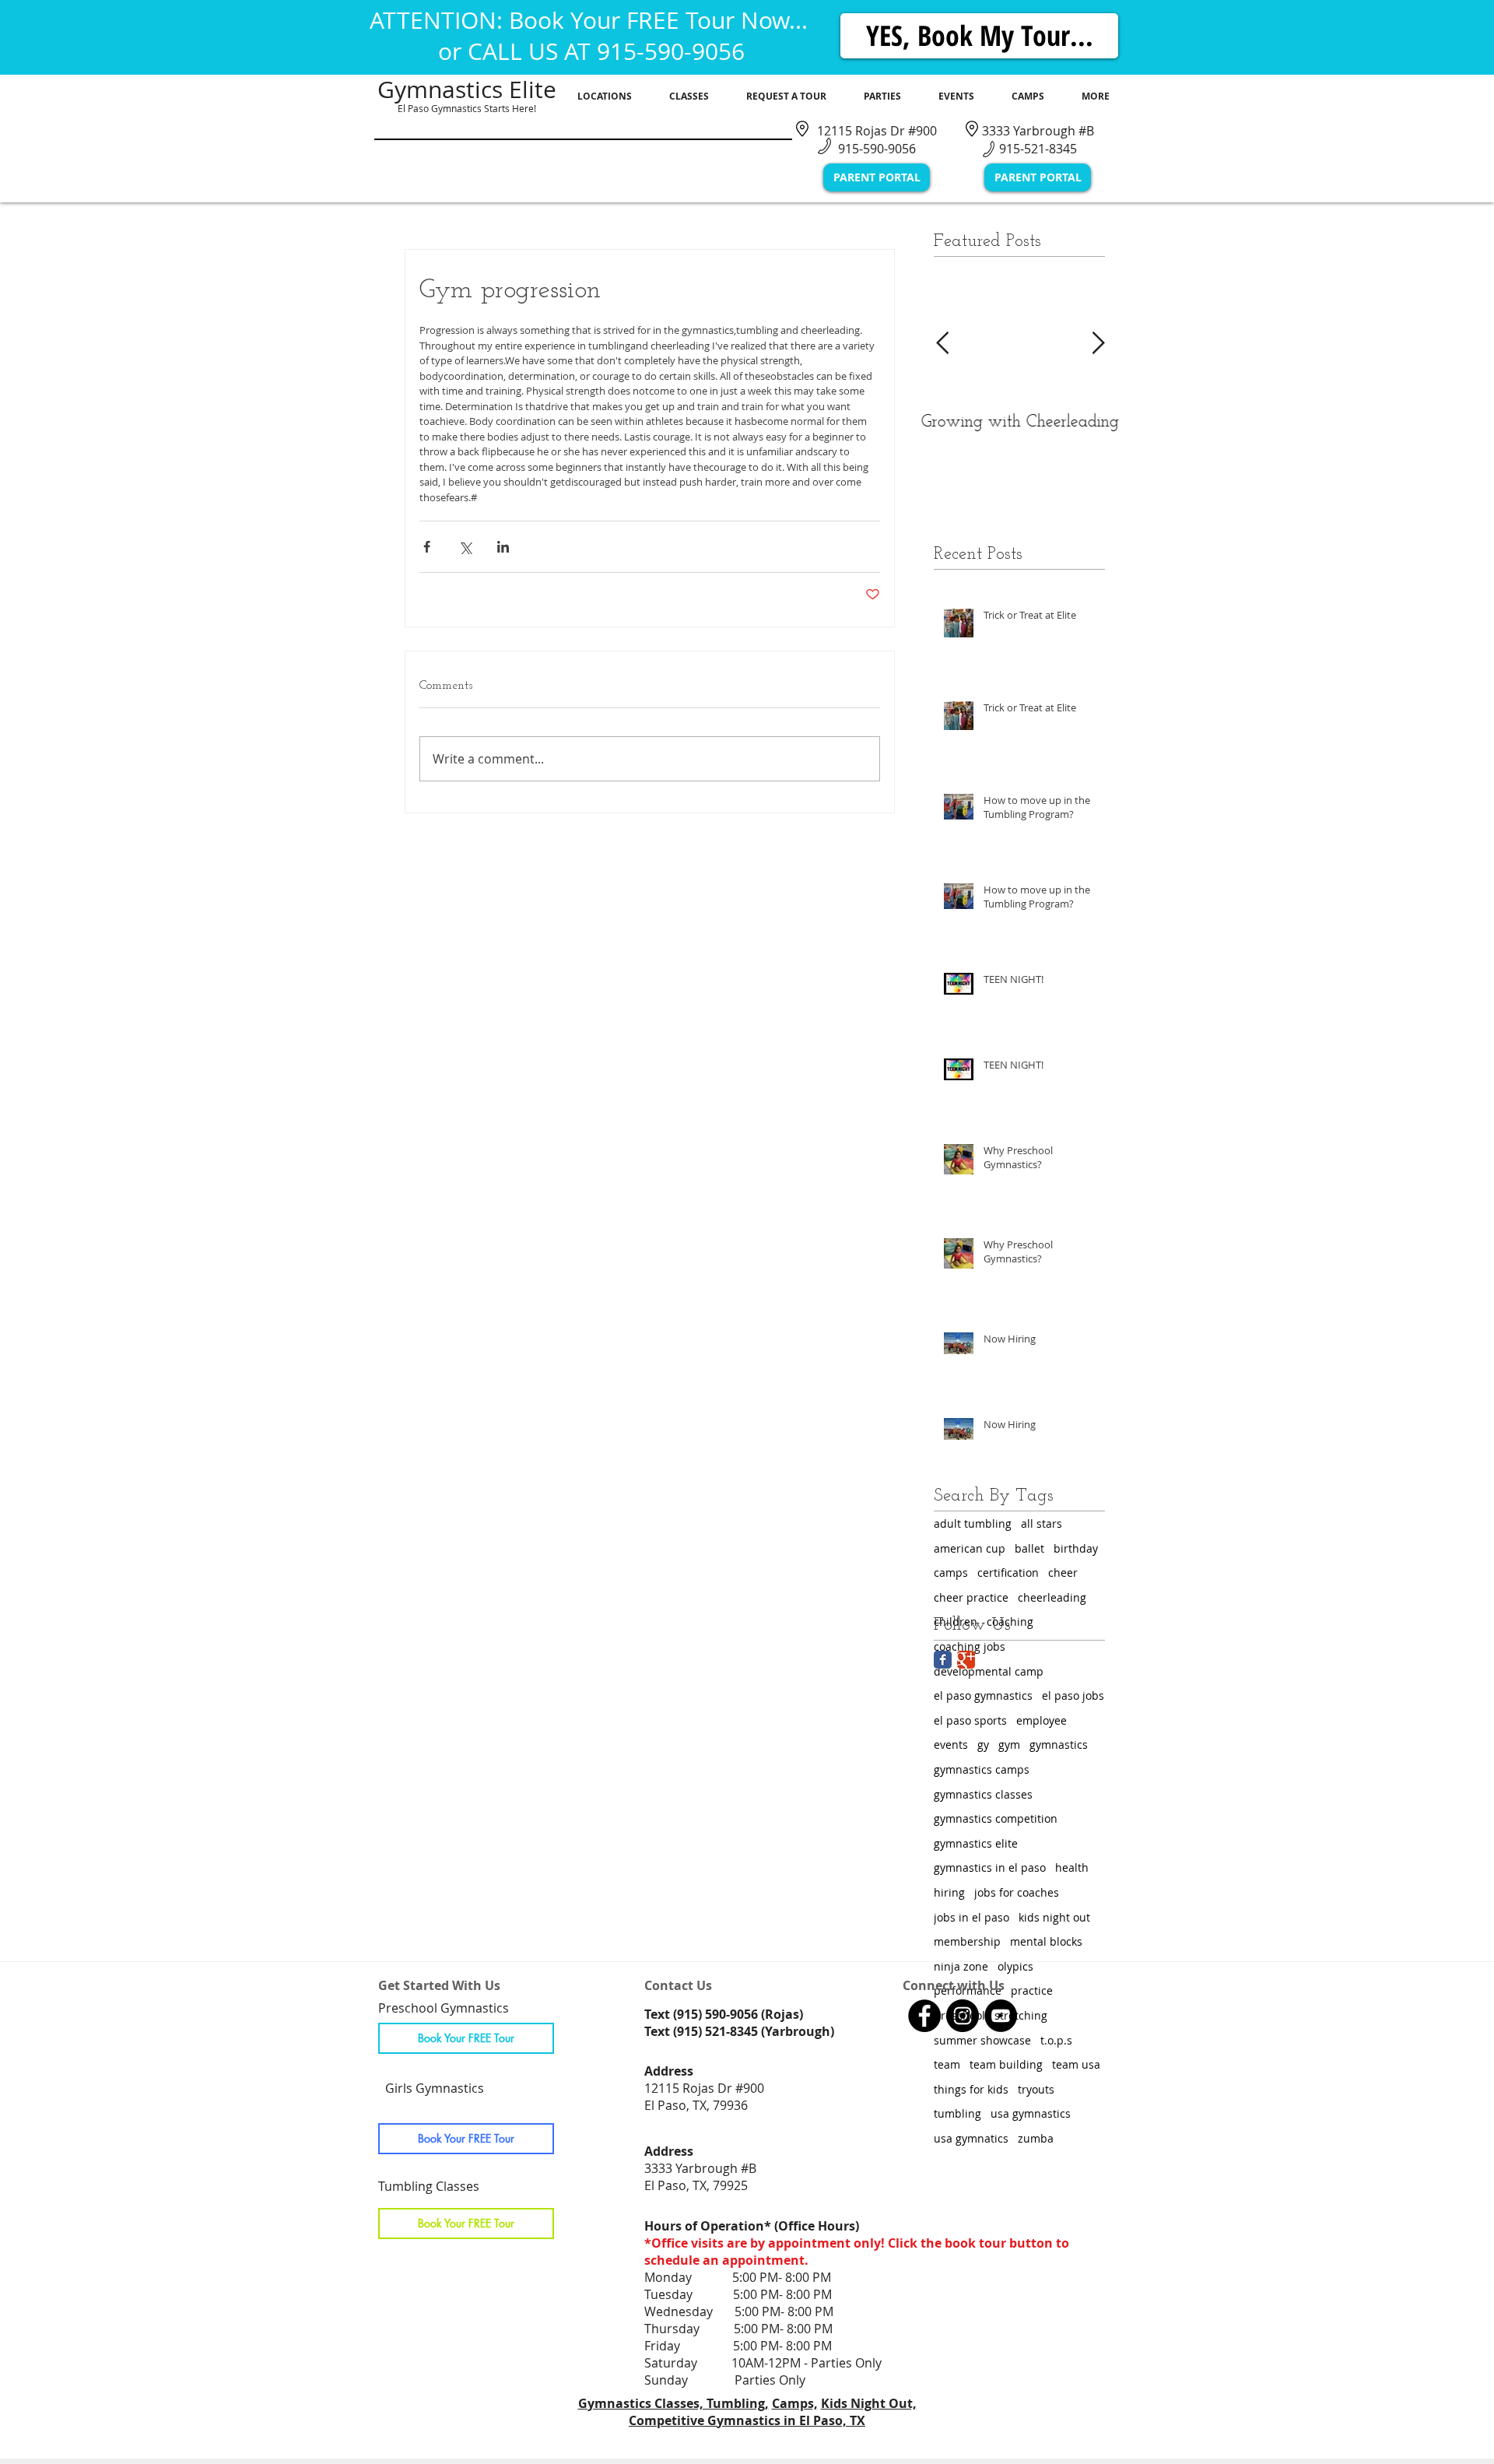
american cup (970, 1548)
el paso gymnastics (983, 1695)
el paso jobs (1073, 1695)
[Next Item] (1098, 344)
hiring (949, 1892)
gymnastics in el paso (990, 1867)
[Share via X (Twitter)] (465, 547)
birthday (1076, 1548)
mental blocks (1046, 1941)
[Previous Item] (942, 344)
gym (1009, 1744)
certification (1008, 1572)
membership (967, 1941)
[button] (605, 97)
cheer (1063, 1572)
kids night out (1054, 1917)
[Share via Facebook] (427, 547)
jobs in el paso (971, 1917)
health (1072, 1867)
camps (951, 1572)
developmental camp (989, 1671)
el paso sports (970, 1720)
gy (983, 1744)
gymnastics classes (983, 1794)
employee (1042, 1720)
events (951, 1744)
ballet (1029, 1548)
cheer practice (971, 1597)
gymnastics (1059, 1744)
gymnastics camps (982, 1769)
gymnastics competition (996, 1818)
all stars (1042, 1523)
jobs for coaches (1017, 1892)
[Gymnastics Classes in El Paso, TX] (924, 2016)
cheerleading (1052, 1597)
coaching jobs (970, 1646)
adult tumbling (973, 1523)
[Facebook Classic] (943, 1660)
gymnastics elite (976, 1843)
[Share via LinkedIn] (503, 547)
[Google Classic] (966, 1660)
